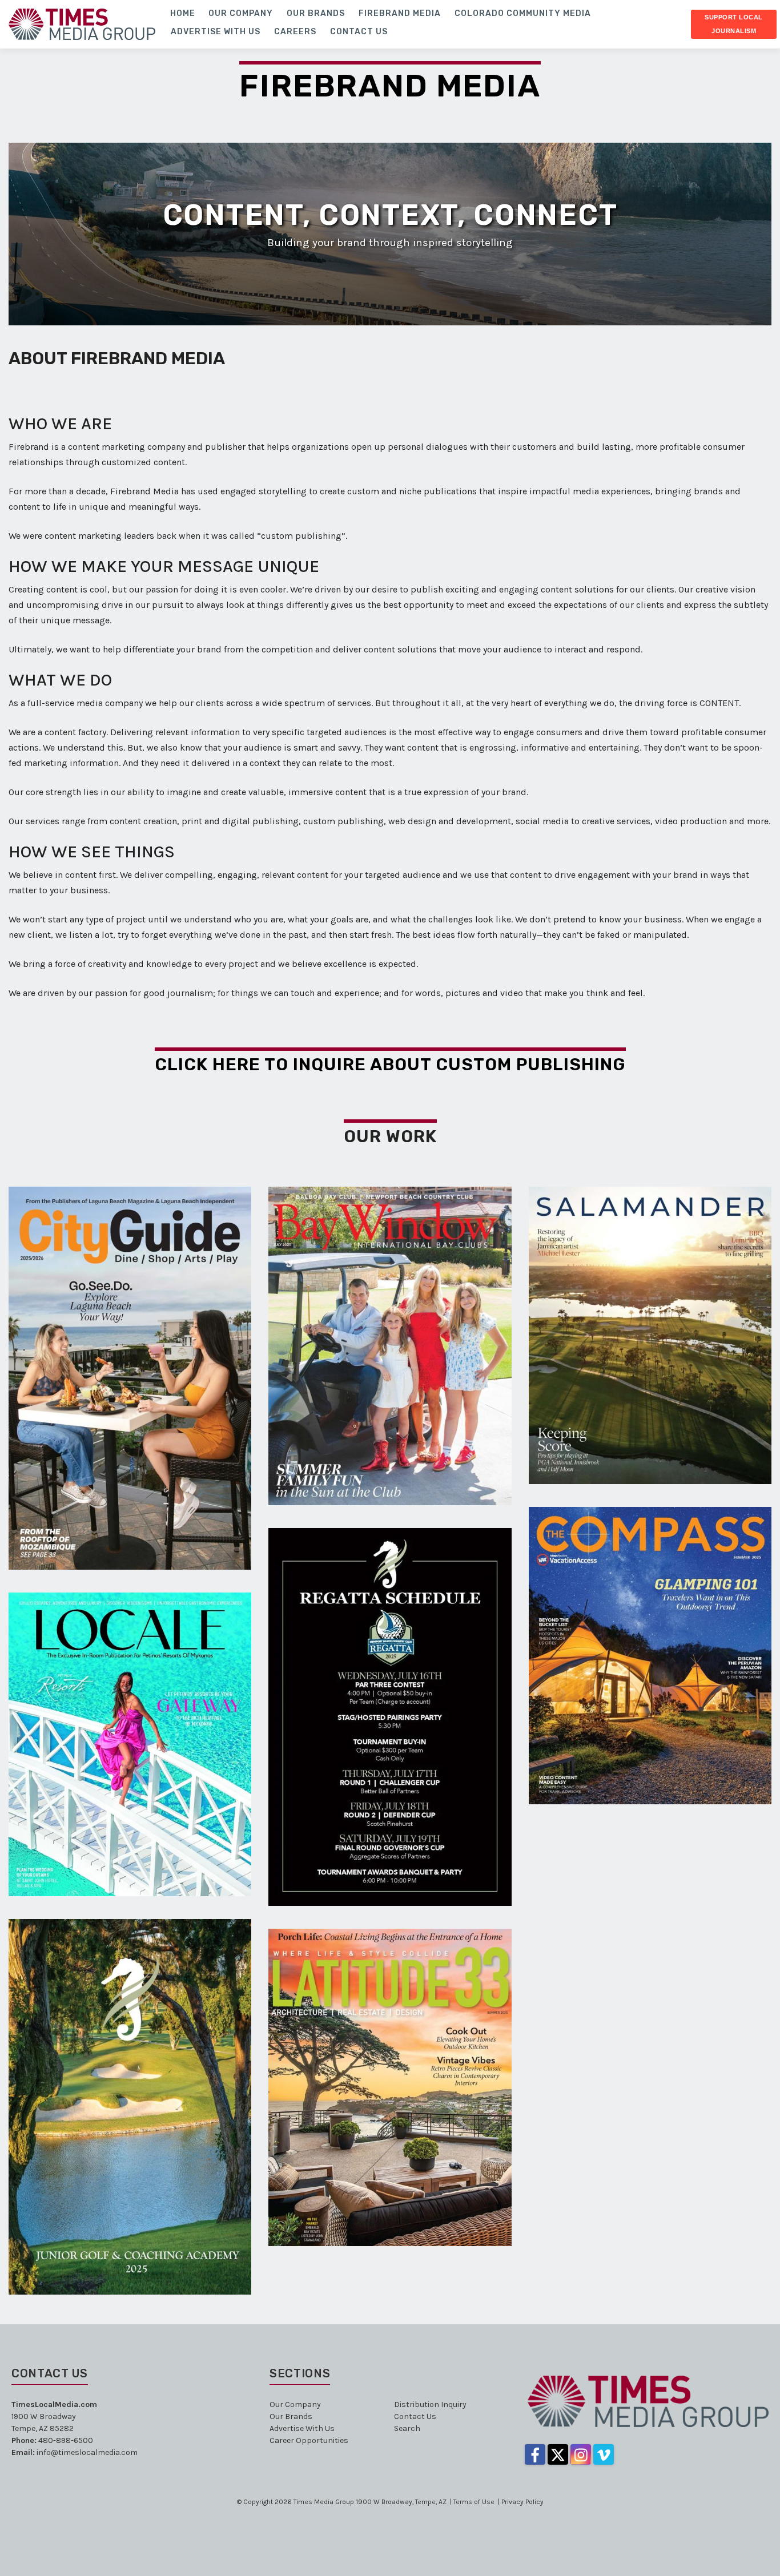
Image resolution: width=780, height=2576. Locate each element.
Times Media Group (324, 2502)
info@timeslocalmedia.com (87, 2452)
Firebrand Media (390, 86)
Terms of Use (474, 2502)
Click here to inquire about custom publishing (390, 1065)
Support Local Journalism (734, 24)
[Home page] (82, 23)
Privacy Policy (522, 2502)
